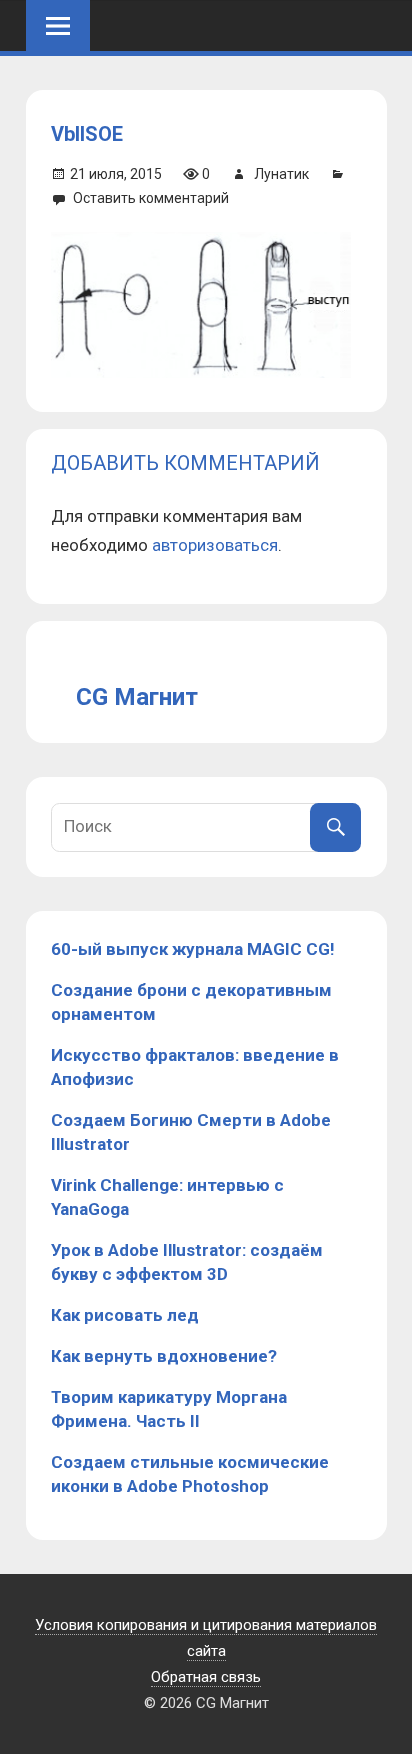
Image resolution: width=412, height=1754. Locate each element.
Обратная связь (206, 1677)
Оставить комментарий (151, 198)
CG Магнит (137, 697)
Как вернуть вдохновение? (164, 1356)
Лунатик (281, 174)
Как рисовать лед (125, 1315)
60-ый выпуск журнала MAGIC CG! (193, 949)
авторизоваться (215, 545)
